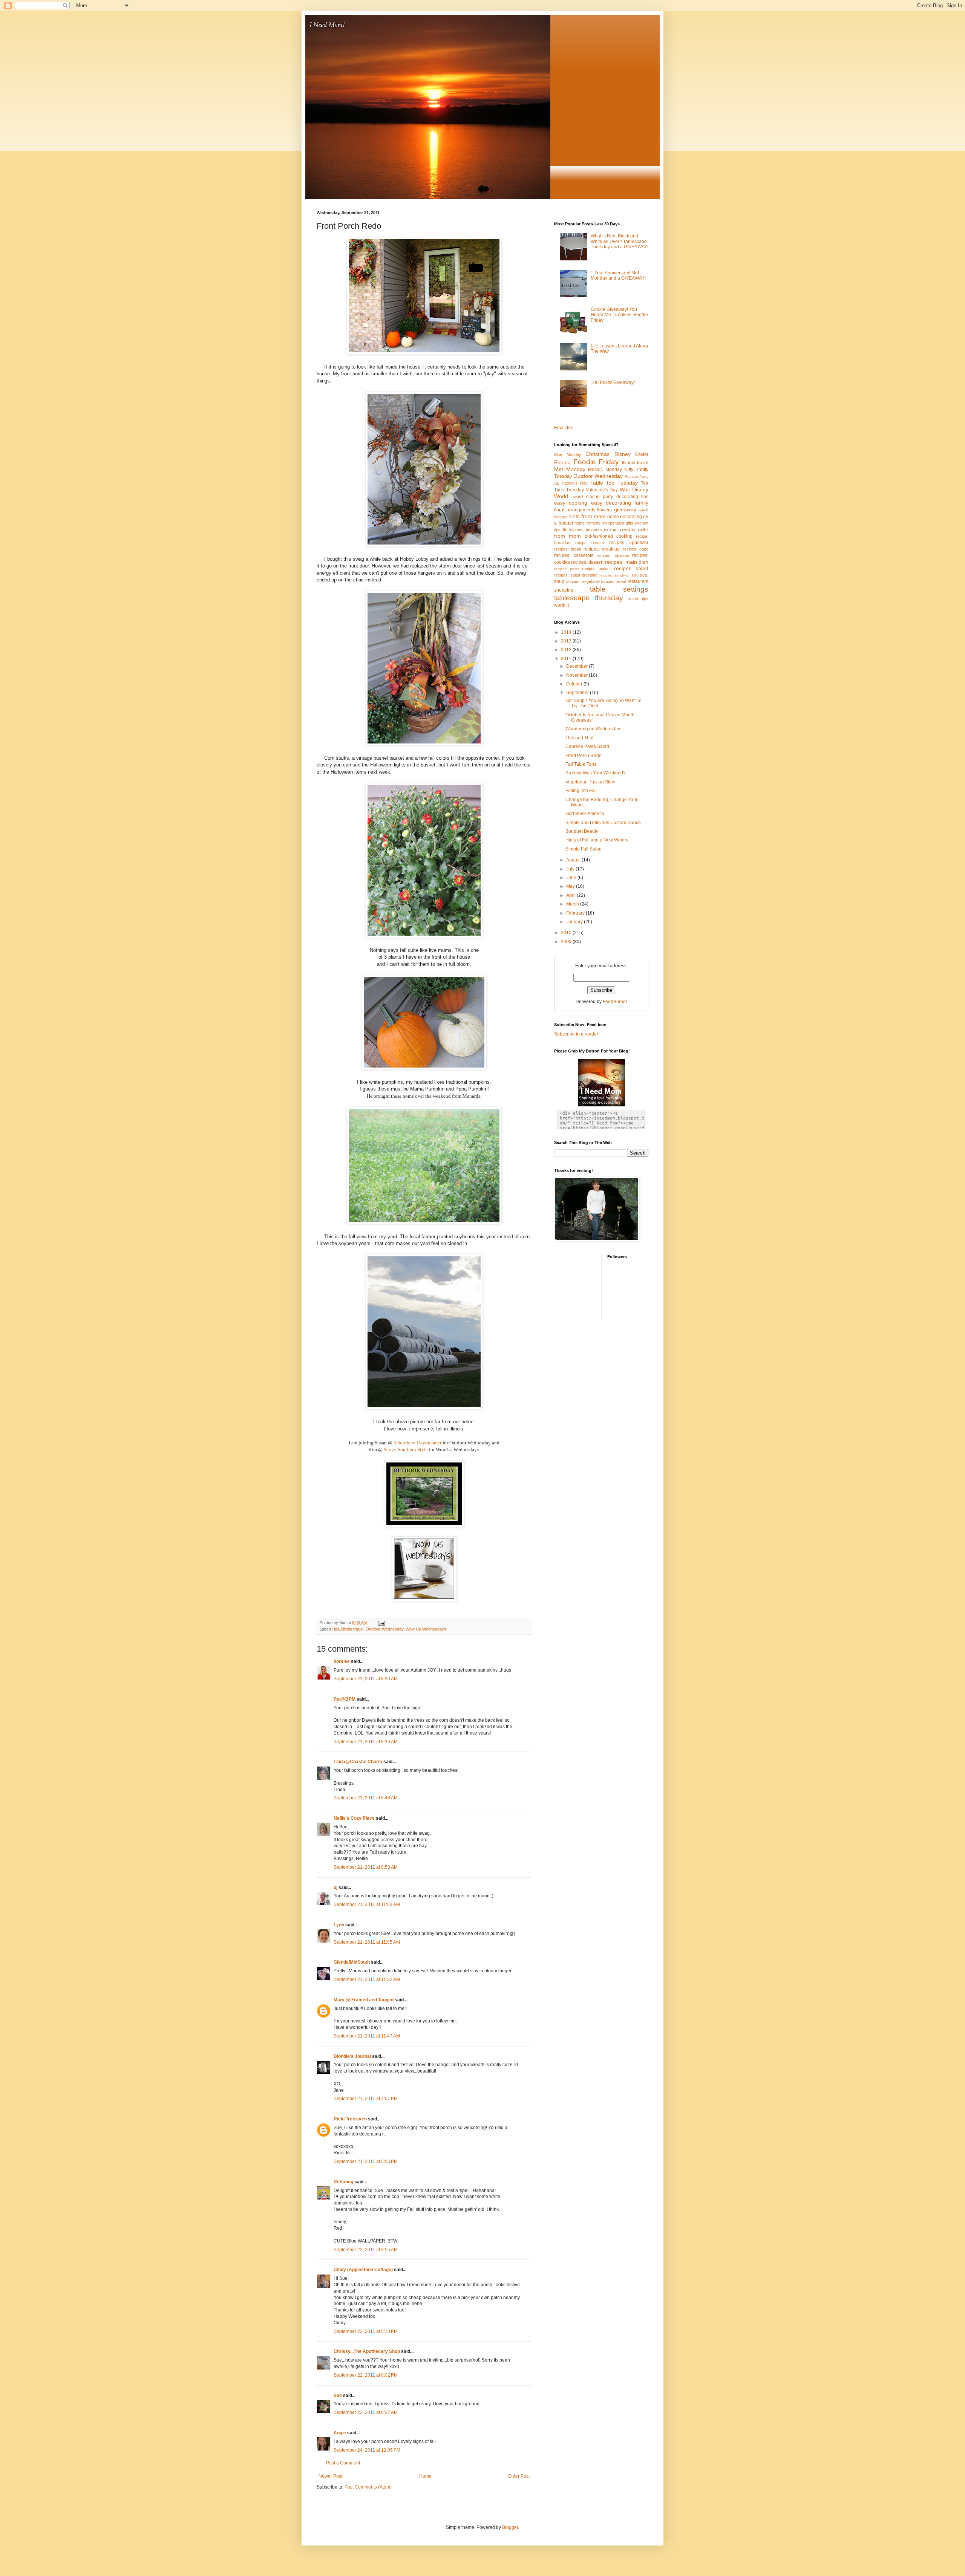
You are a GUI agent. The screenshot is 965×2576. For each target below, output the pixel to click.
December (577, 666)
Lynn (339, 1925)
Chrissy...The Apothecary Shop (367, 2351)
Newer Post (330, 2476)
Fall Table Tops (581, 764)
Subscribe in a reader (576, 1034)
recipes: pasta (567, 569)
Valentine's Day (602, 490)
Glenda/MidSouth (352, 1962)
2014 (567, 632)
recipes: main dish (627, 562)
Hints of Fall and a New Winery (597, 840)
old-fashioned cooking (609, 536)
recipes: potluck (597, 569)
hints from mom (587, 516)
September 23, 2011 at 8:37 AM (366, 2412)
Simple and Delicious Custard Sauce (603, 823)
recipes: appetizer (629, 543)
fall (336, 1629)
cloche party (600, 497)
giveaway (625, 509)
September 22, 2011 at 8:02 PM (366, 2375)
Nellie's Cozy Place (354, 1818)
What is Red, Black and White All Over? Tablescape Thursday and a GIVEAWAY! (620, 241)
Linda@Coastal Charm (358, 1762)
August (574, 860)
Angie (340, 2433)
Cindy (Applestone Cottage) (363, 2270)
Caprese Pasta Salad (587, 746)
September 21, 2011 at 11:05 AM (367, 1942)
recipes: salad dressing (576, 575)
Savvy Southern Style (405, 1449)
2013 (567, 641)
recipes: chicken (613, 555)
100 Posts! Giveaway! (613, 382)
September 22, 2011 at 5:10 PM (366, 2331)
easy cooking (571, 503)
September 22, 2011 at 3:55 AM (366, 2250)
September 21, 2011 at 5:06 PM (366, 2161)
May (571, 886)
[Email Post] (381, 1623)
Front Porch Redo (584, 756)
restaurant (638, 581)
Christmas (597, 454)
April (571, 895)
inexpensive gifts (618, 523)
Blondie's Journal (352, 2056)
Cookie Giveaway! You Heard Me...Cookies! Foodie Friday (619, 315)
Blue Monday (568, 454)
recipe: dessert (590, 543)
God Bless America (585, 814)
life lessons (573, 530)
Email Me (564, 428)
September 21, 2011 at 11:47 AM (367, 2036)
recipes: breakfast (602, 549)
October (575, 684)
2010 (567, 933)
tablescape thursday (589, 598)
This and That (579, 738)
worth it (561, 605)
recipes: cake (636, 549)
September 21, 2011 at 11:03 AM (367, 1904)
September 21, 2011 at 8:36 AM (366, 1742)
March (573, 904)
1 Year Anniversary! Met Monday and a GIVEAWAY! (618, 275)
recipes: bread (568, 549)
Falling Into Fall (581, 791)
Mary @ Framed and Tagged (364, 2000)
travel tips (638, 599)
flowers (604, 510)
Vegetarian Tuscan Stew (590, 782)
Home (425, 2476)
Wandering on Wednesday (593, 729)
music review (620, 529)
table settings (619, 589)
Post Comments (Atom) (368, 2487)
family (641, 503)
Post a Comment (343, 2463)
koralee (342, 1661)
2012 (567, 650)
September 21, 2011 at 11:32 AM (367, 1979)
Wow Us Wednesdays (426, 1629)
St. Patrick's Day (571, 483)
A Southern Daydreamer (417, 1443)
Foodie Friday (596, 462)
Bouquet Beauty (582, 831)
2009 (567, 942)
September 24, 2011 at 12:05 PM (367, 2450)
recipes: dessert (587, 562)
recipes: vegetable (583, 581)
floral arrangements (575, 510)
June (572, 878)
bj (335, 1888)
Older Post (519, 2476)
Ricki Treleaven (350, 2119)
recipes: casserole (574, 555)
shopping (564, 590)
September (578, 693)
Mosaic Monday (605, 470)
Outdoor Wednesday (384, 1629)
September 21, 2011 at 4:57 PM (366, 2099)
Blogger (510, 2527)
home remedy (587, 523)
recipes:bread (613, 581)
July (571, 869)
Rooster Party (637, 476)
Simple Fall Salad (584, 849)
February (576, 913)
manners (594, 530)
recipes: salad (631, 568)
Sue (338, 2395)
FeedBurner (615, 1002)
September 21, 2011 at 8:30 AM (366, 1679)
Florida (562, 462)
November (577, 675)
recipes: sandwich (615, 575)
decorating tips (632, 497)
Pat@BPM (345, 1699)
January (575, 922)
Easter (642, 454)
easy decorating (611, 503)
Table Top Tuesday (614, 483)
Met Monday (570, 469)
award (577, 497)
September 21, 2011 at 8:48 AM (366, 1798)
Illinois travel (352, 1629)
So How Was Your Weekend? (596, 773)
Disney (623, 454)
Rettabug (343, 2182)
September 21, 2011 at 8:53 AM (366, 1867)
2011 (567, 659)
